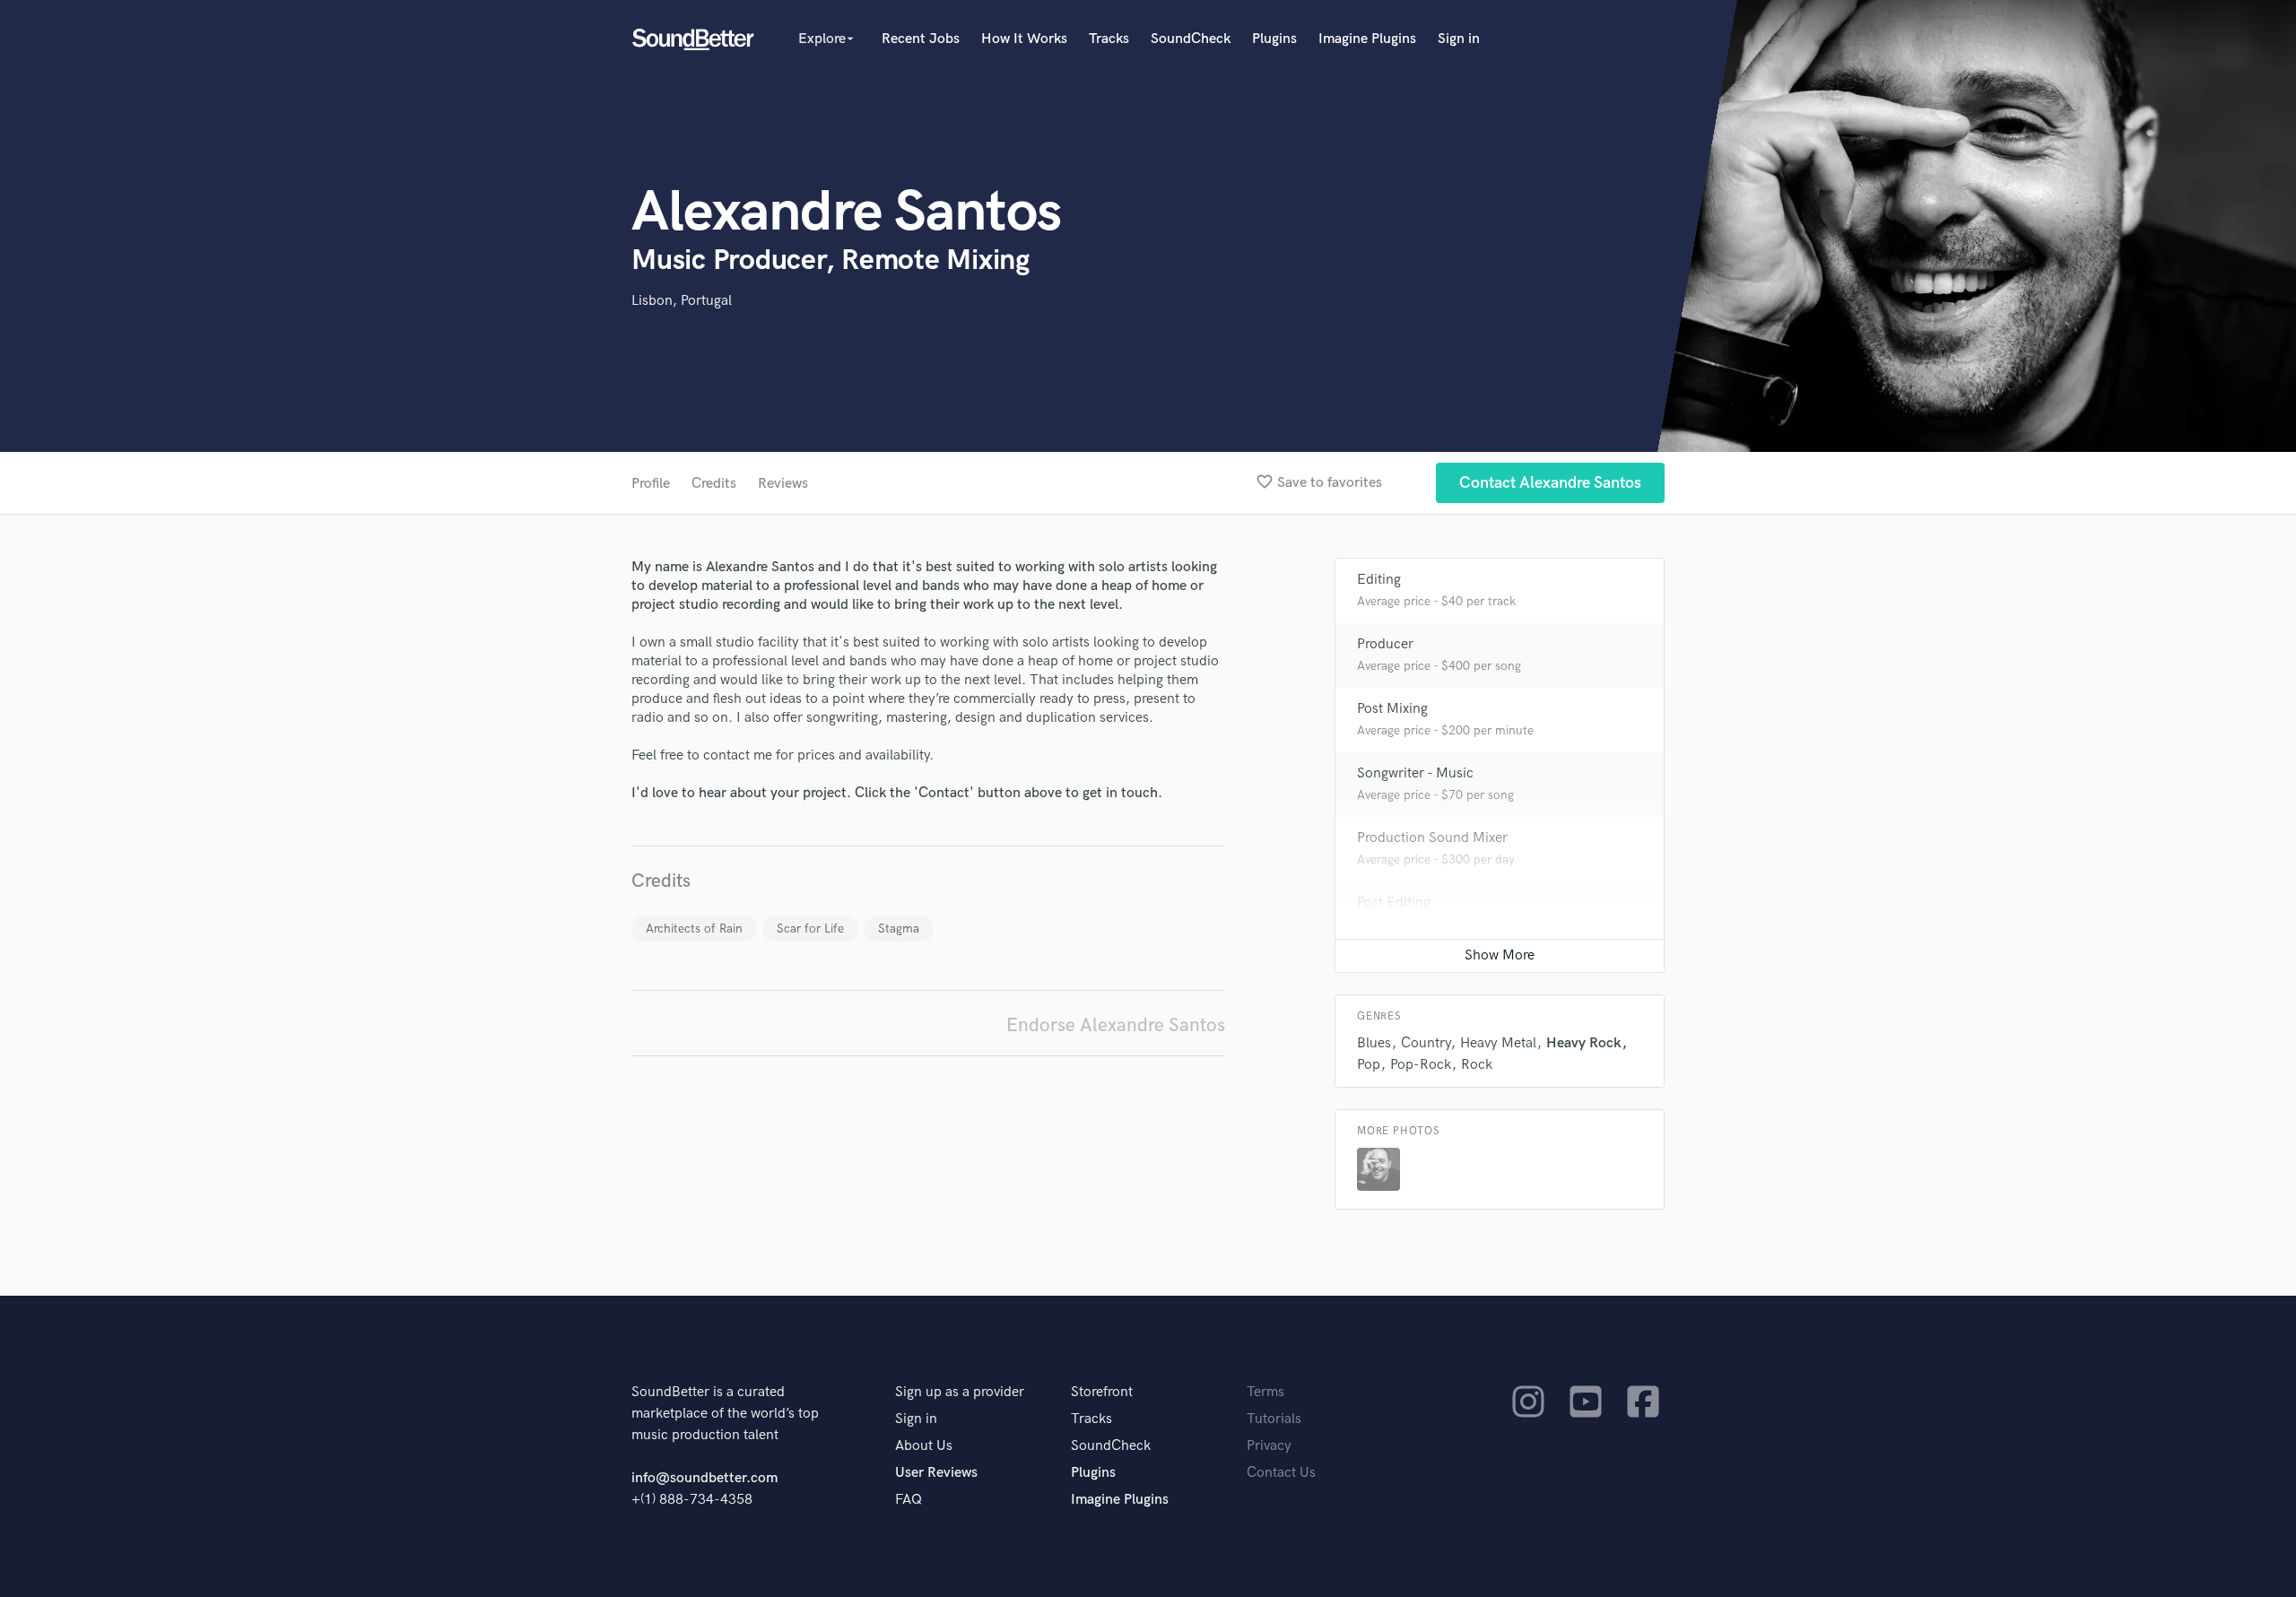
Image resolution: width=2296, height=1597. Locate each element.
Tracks (1109, 39)
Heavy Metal (1498, 1043)
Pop (1369, 1065)
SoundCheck (1191, 39)
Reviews (783, 484)
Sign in (1459, 39)
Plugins (1274, 39)
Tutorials (1274, 1419)
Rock (1477, 1065)
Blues (1374, 1043)
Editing (1379, 580)
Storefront (1102, 1392)
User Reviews (936, 1473)
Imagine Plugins (1367, 39)
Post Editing (1394, 903)
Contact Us (1281, 1473)
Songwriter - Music (1415, 773)
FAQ (909, 1500)
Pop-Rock (1421, 1065)
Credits (714, 484)
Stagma (899, 929)
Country (1426, 1043)
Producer (1385, 644)
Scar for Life (810, 929)
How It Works (1024, 39)
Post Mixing (1392, 709)
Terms (1265, 1392)
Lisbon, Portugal (682, 301)
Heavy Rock (1584, 1043)
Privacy (1269, 1446)
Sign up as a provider (960, 1392)
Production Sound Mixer (1432, 838)
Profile (651, 484)
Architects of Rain (694, 929)
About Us (924, 1446)
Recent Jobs (921, 39)
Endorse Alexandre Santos (1116, 1025)
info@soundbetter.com (704, 1478)
